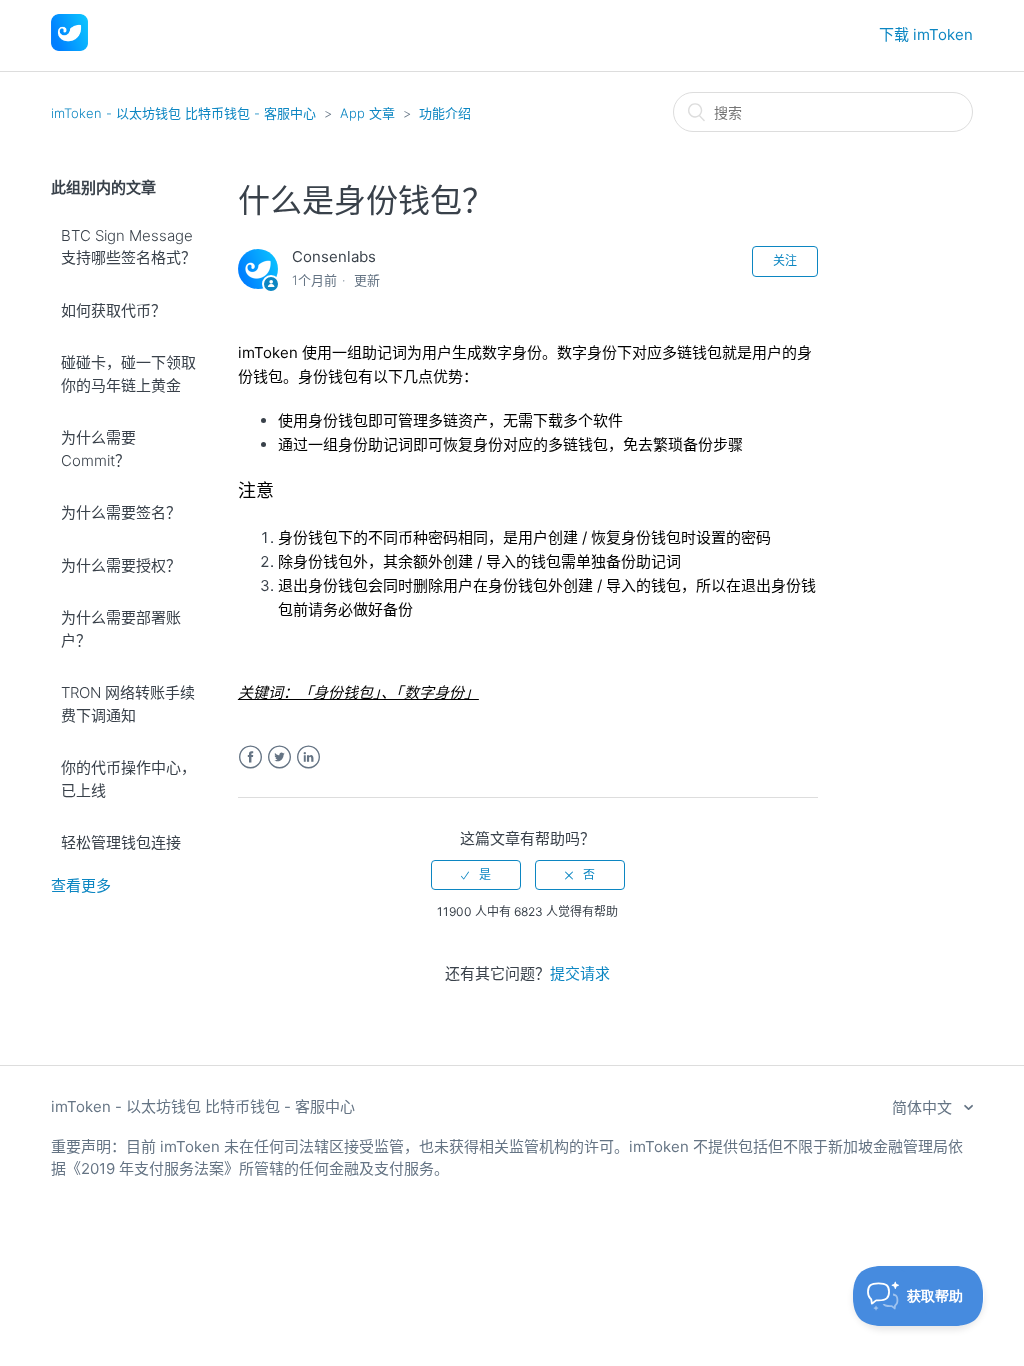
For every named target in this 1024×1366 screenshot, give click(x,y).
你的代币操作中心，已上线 (128, 779)
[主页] (69, 45)
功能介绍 (445, 113)
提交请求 (580, 973)
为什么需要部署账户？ (121, 629)
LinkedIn (308, 757)
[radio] (476, 875)
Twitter (279, 757)
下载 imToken (926, 34)
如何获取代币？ (113, 310)
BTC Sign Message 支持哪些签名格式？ (128, 247)
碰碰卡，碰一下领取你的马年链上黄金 (128, 374)
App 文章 (367, 113)
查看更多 (81, 885)
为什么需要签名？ (121, 512)
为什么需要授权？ (121, 565)
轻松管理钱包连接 (121, 842)
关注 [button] (785, 260)
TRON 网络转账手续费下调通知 (128, 704)
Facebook (250, 757)
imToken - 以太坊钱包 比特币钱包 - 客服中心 (183, 113)
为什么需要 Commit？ (98, 449)
